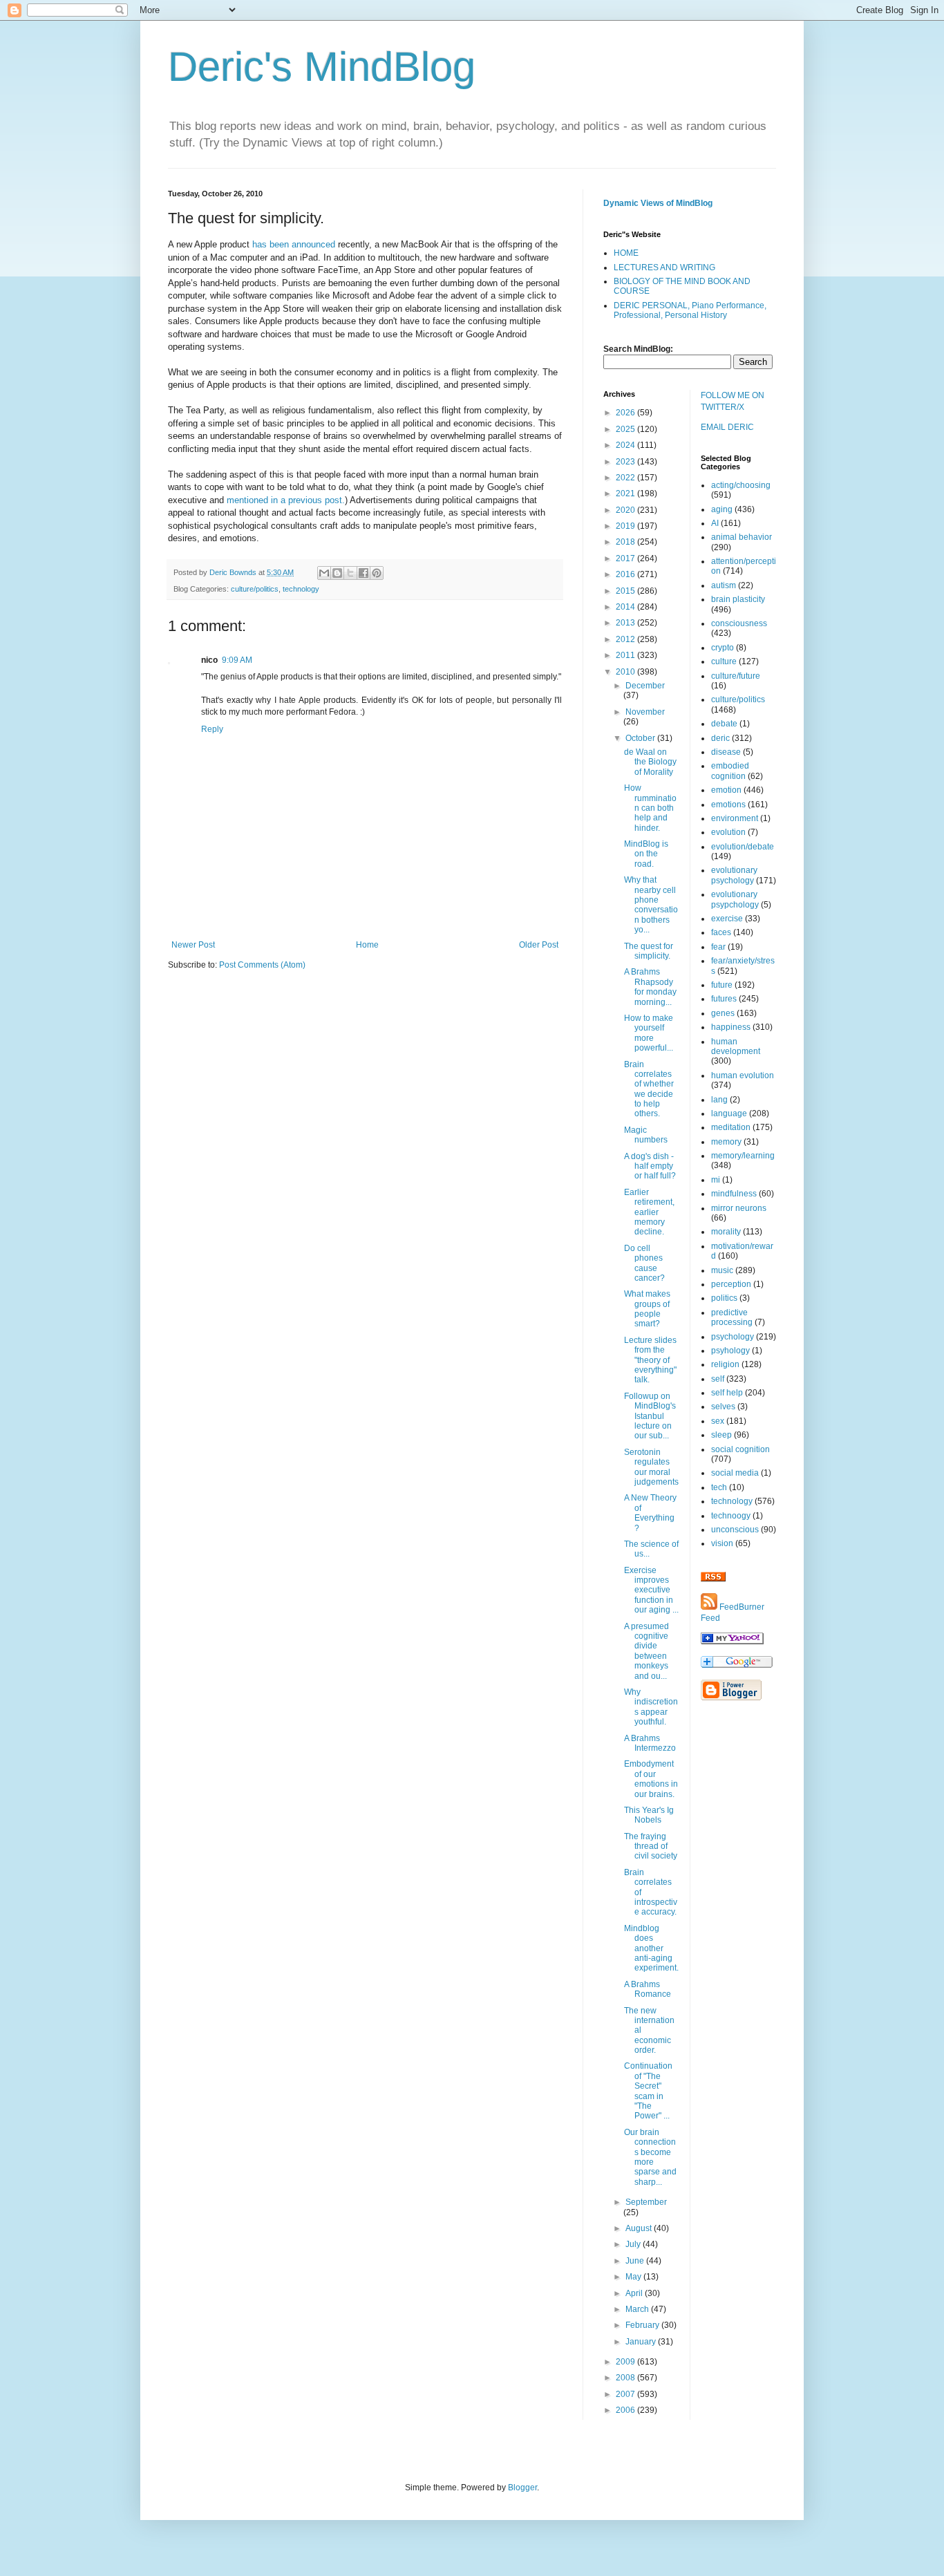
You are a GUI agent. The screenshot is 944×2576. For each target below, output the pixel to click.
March (638, 2309)
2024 (626, 445)
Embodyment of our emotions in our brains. (651, 1779)
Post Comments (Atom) (262, 965)
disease (726, 752)
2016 (626, 574)
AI (715, 523)
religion (725, 1364)
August (640, 2228)
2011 (626, 655)
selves (723, 1407)
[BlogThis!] (337, 573)
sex (718, 1421)
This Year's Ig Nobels (649, 1815)
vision (722, 1543)
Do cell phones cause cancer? (644, 1263)
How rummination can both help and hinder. (650, 808)
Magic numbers (646, 1135)
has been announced (294, 244)
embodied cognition (730, 771)
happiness (731, 1027)
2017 (626, 558)
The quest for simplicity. (649, 951)
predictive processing (732, 1317)
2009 (626, 2362)
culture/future (736, 676)
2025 (626, 429)
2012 (626, 639)
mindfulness (734, 1194)
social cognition (740, 1449)
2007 (626, 2394)
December (645, 686)
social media (735, 1473)
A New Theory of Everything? (650, 1513)
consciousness (739, 623)
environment (735, 818)
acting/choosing (741, 485)
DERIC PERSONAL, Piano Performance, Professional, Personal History (690, 310)
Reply (212, 729)
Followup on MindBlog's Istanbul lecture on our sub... (650, 1416)
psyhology (730, 1351)
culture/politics (255, 589)
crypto (723, 648)
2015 (626, 591)
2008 (626, 2378)
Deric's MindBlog (322, 67)
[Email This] (324, 573)
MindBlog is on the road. (646, 854)
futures (724, 999)
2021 (626, 493)
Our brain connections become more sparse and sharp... (650, 2157)
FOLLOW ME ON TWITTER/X (733, 401)
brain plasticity (738, 599)
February (643, 2325)
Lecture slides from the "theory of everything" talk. (650, 1360)
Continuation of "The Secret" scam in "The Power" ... (648, 2091)
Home (367, 945)
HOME (626, 253)
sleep (721, 1435)
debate (724, 724)
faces (721, 932)
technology (301, 589)
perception (731, 1284)
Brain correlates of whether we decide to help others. (649, 1089)
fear (718, 947)
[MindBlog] (732, 1642)
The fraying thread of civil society (651, 1846)
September (646, 2202)
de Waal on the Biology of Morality (650, 762)
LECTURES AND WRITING (664, 267)
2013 (626, 623)
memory (726, 1142)
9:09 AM (237, 660)
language (729, 1113)
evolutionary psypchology (735, 899)
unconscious (735, 1530)
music (722, 1270)
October (641, 738)
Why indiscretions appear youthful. (651, 1707)
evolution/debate (743, 847)
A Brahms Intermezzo (650, 1743)
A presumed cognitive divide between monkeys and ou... (646, 1651)
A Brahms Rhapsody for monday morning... (650, 987)
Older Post (539, 945)
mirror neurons (739, 1208)
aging (722, 509)
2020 (626, 510)
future (722, 985)
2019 (626, 526)
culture (724, 661)
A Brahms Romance (648, 1989)
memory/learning (743, 1156)
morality (726, 1232)
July (634, 2244)
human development (736, 1046)
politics (724, 1298)
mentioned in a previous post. (286, 500)
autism (724, 585)
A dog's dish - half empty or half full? (650, 1166)
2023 (626, 462)
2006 (626, 2410)
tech (719, 1487)
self (718, 1379)
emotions (728, 805)
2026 (626, 413)
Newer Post (193, 945)
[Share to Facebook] (364, 573)
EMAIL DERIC (727, 427)
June (636, 2261)
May (634, 2277)
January (642, 2342)
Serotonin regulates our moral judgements (651, 1467)
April (635, 2293)
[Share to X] (350, 573)
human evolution (743, 1075)
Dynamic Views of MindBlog (658, 203)
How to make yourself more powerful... (649, 1033)
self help (727, 1393)
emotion (726, 790)
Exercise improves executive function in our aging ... (651, 1590)
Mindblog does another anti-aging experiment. (651, 1948)
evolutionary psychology (734, 875)
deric (720, 738)
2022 (626, 478)
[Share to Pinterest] (377, 573)
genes (723, 1013)
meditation (731, 1127)
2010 (626, 672)
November (645, 712)
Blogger (522, 2488)
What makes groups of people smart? (647, 1309)
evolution (728, 832)
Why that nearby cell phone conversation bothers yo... (651, 905)
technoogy (731, 1516)
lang (719, 1100)
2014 (626, 607)
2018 (626, 542)
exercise (727, 919)
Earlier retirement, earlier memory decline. (649, 1212)
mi (716, 1180)
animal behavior (742, 537)
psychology (733, 1337)
